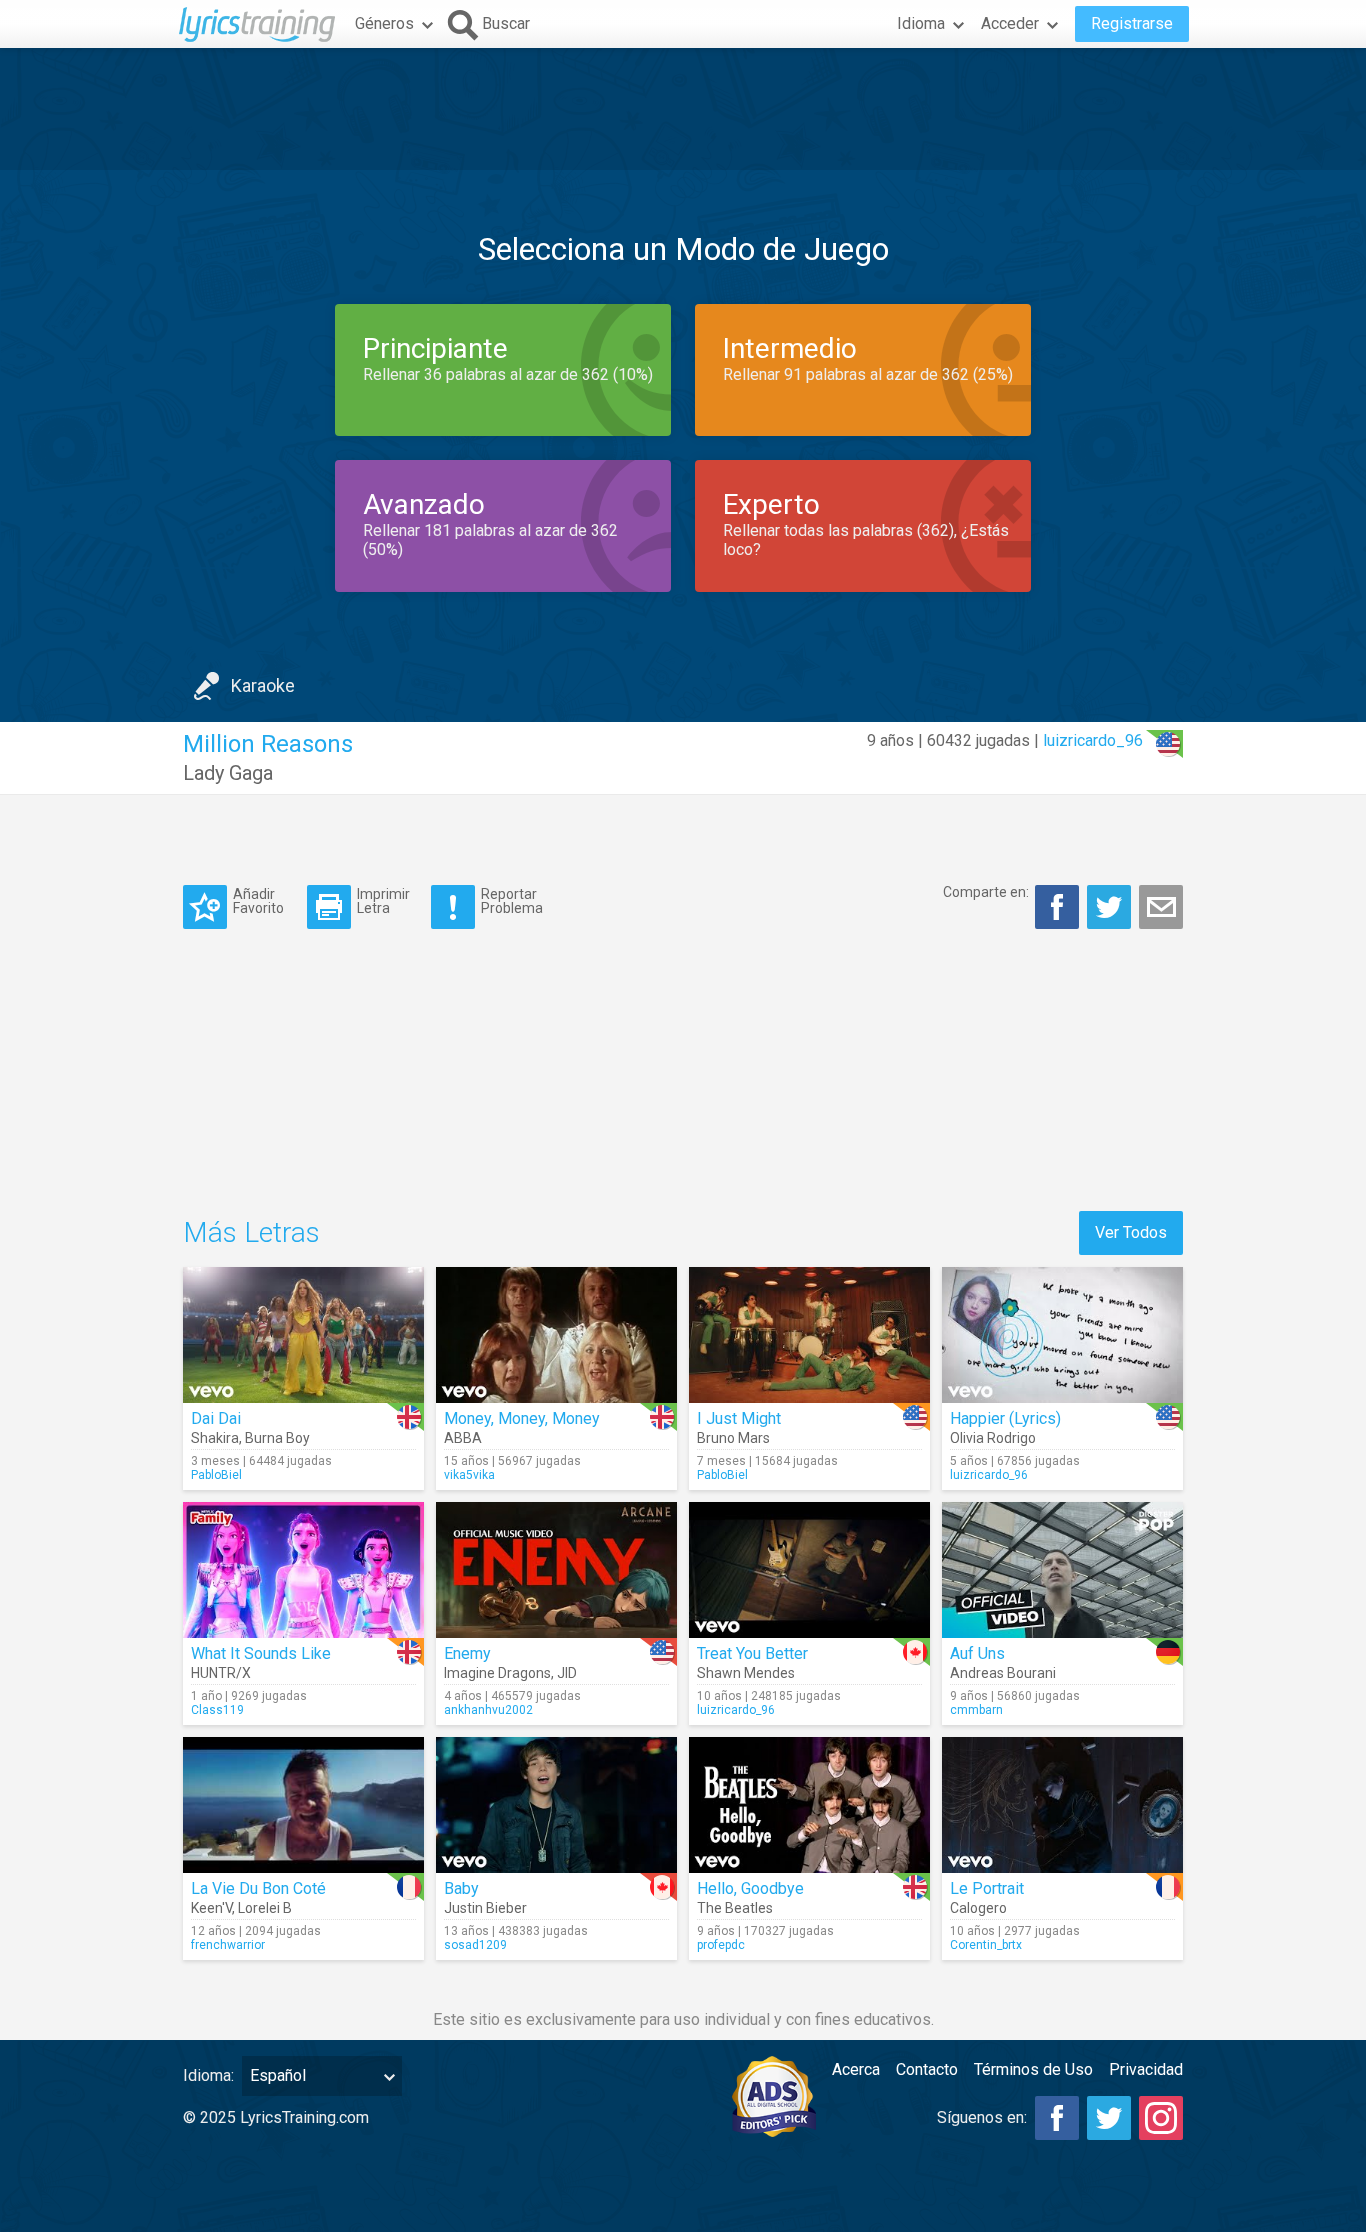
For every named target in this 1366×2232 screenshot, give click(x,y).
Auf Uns (977, 1653)
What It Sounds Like (261, 1653)
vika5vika (469, 1475)
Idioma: (208, 2075)
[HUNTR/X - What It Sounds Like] (303, 1570)
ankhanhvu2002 (488, 1710)
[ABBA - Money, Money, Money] (556, 1335)
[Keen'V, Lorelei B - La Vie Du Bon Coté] (303, 1805)
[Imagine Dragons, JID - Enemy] (556, 1570)
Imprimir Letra (383, 900)
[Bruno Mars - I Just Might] (809, 1335)
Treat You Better (752, 1653)
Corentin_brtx (986, 1945)
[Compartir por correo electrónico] (1161, 907)
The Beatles (735, 1908)
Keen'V (211, 1908)
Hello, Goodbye (750, 1888)
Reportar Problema (512, 900)
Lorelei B (265, 1908)
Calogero (978, 1908)
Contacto (927, 2069)
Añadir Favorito (258, 900)
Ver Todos (1131, 1232)
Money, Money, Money (522, 1418)
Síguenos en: (982, 2117)
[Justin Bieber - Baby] (556, 1805)
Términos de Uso (1033, 2069)
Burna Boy (277, 1438)
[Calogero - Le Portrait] (1062, 1805)
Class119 (217, 1710)
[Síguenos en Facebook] (1057, 2118)
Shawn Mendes (746, 1673)
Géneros (384, 23)
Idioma (921, 23)
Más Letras (251, 1232)
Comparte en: (986, 892)
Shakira (215, 1438)
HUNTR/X (221, 1673)
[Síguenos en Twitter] (1109, 2118)
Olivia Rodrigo (993, 1438)
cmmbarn (976, 1710)
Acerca (856, 2069)
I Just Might (739, 1418)
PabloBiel (216, 1475)
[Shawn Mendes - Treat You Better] (809, 1570)
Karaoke (263, 685)
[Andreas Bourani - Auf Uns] (1062, 1570)
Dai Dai (216, 1418)
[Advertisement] (683, 109)
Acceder (1010, 23)
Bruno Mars (733, 1438)
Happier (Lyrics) (1005, 1418)
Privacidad (1146, 2069)
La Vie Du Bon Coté (258, 1888)
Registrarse (1132, 23)
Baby (461, 1888)
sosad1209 (475, 1945)
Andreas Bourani (1003, 1673)
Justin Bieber (485, 1908)
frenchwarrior (228, 1945)
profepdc (721, 1945)
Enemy (467, 1653)
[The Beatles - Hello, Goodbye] (809, 1805)
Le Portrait (987, 1888)
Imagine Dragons (497, 1673)
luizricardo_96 (1093, 740)
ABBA (463, 1438)
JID (567, 1673)
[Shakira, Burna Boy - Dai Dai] (303, 1335)
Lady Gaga (228, 773)
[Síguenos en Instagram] (1161, 2118)
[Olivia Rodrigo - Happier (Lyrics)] (1062, 1335)
